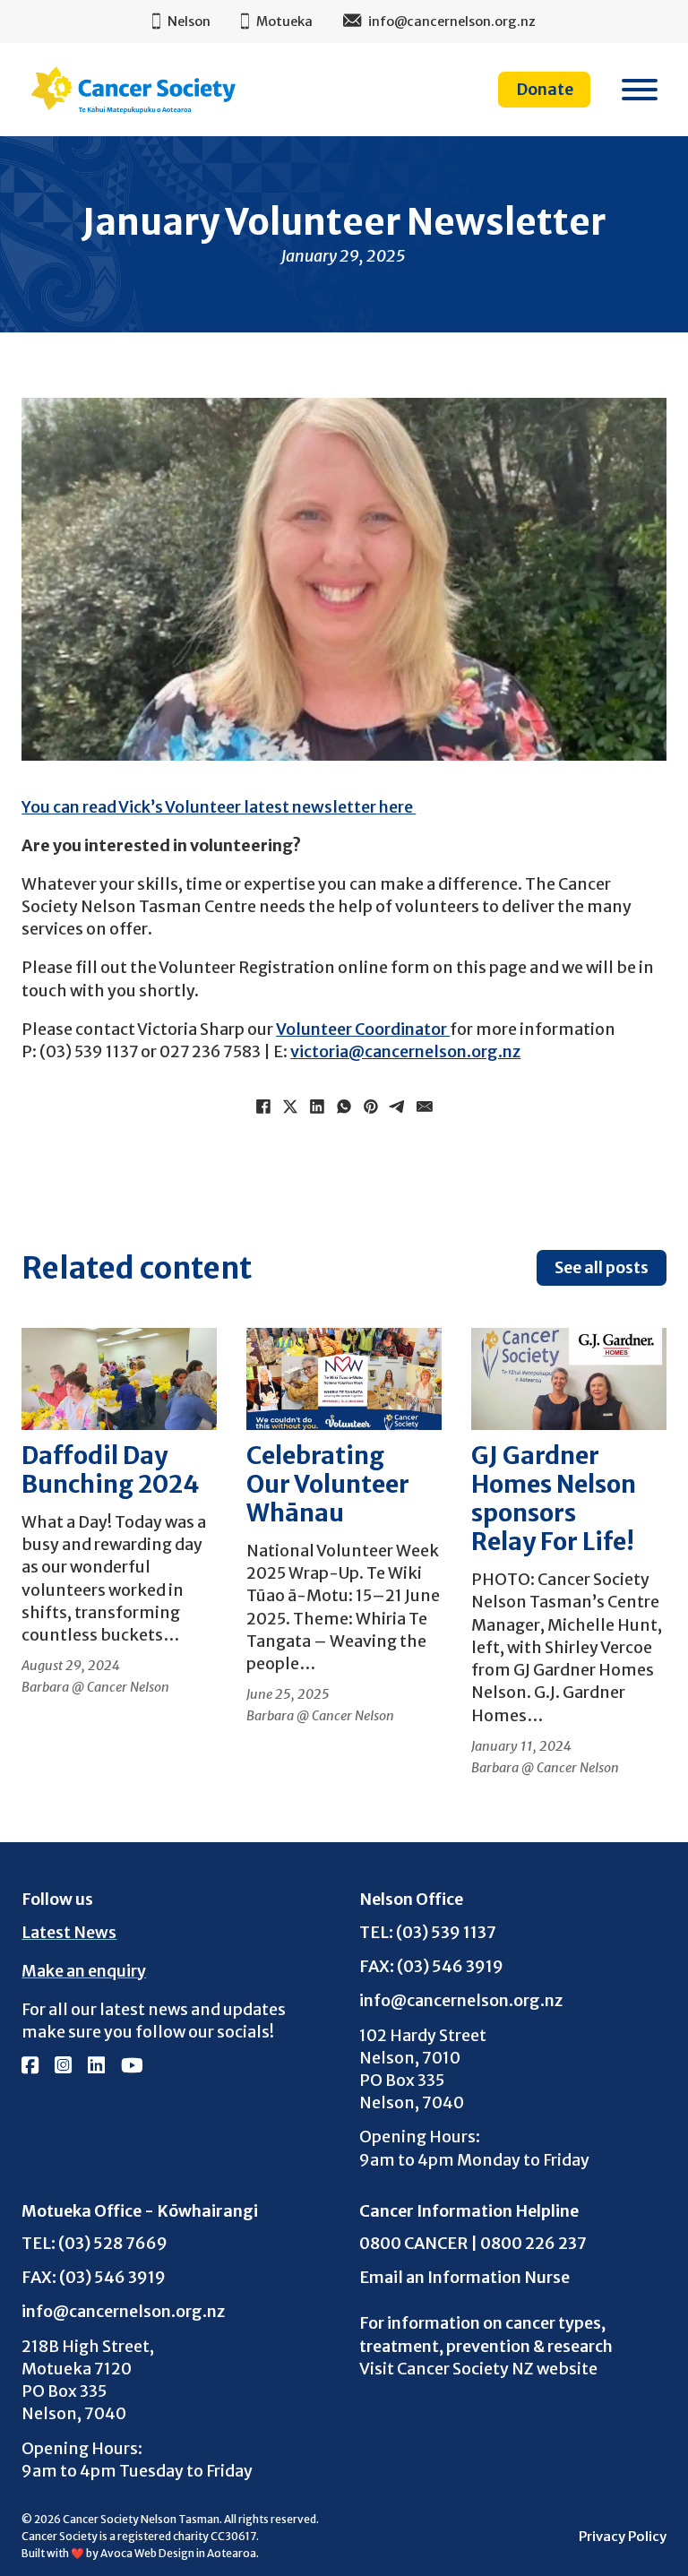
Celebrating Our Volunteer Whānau (328, 1484)
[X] (290, 1107)
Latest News (69, 1932)
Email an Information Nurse (464, 2277)
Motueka (284, 22)
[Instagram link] (63, 2067)
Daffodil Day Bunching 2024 (111, 1470)
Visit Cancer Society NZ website (478, 2369)
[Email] (425, 1107)
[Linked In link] (96, 2067)
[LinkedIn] (317, 1107)
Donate (545, 89)
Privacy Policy (623, 2537)
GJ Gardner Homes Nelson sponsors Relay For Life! (554, 1499)
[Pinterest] (371, 1107)
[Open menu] (640, 90)
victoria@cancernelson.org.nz (405, 1051)
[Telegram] (398, 1107)
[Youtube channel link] (132, 2067)
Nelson (189, 22)
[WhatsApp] (344, 1107)
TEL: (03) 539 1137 (428, 1932)
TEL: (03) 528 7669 (95, 2243)
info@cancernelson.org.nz (461, 2000)
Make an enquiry (84, 1971)
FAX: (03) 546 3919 (431, 1966)
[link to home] (133, 90)
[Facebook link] (30, 2067)
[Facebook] (263, 1107)
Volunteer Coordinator (363, 1029)
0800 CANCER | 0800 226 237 (473, 2243)
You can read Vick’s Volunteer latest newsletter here (219, 807)
